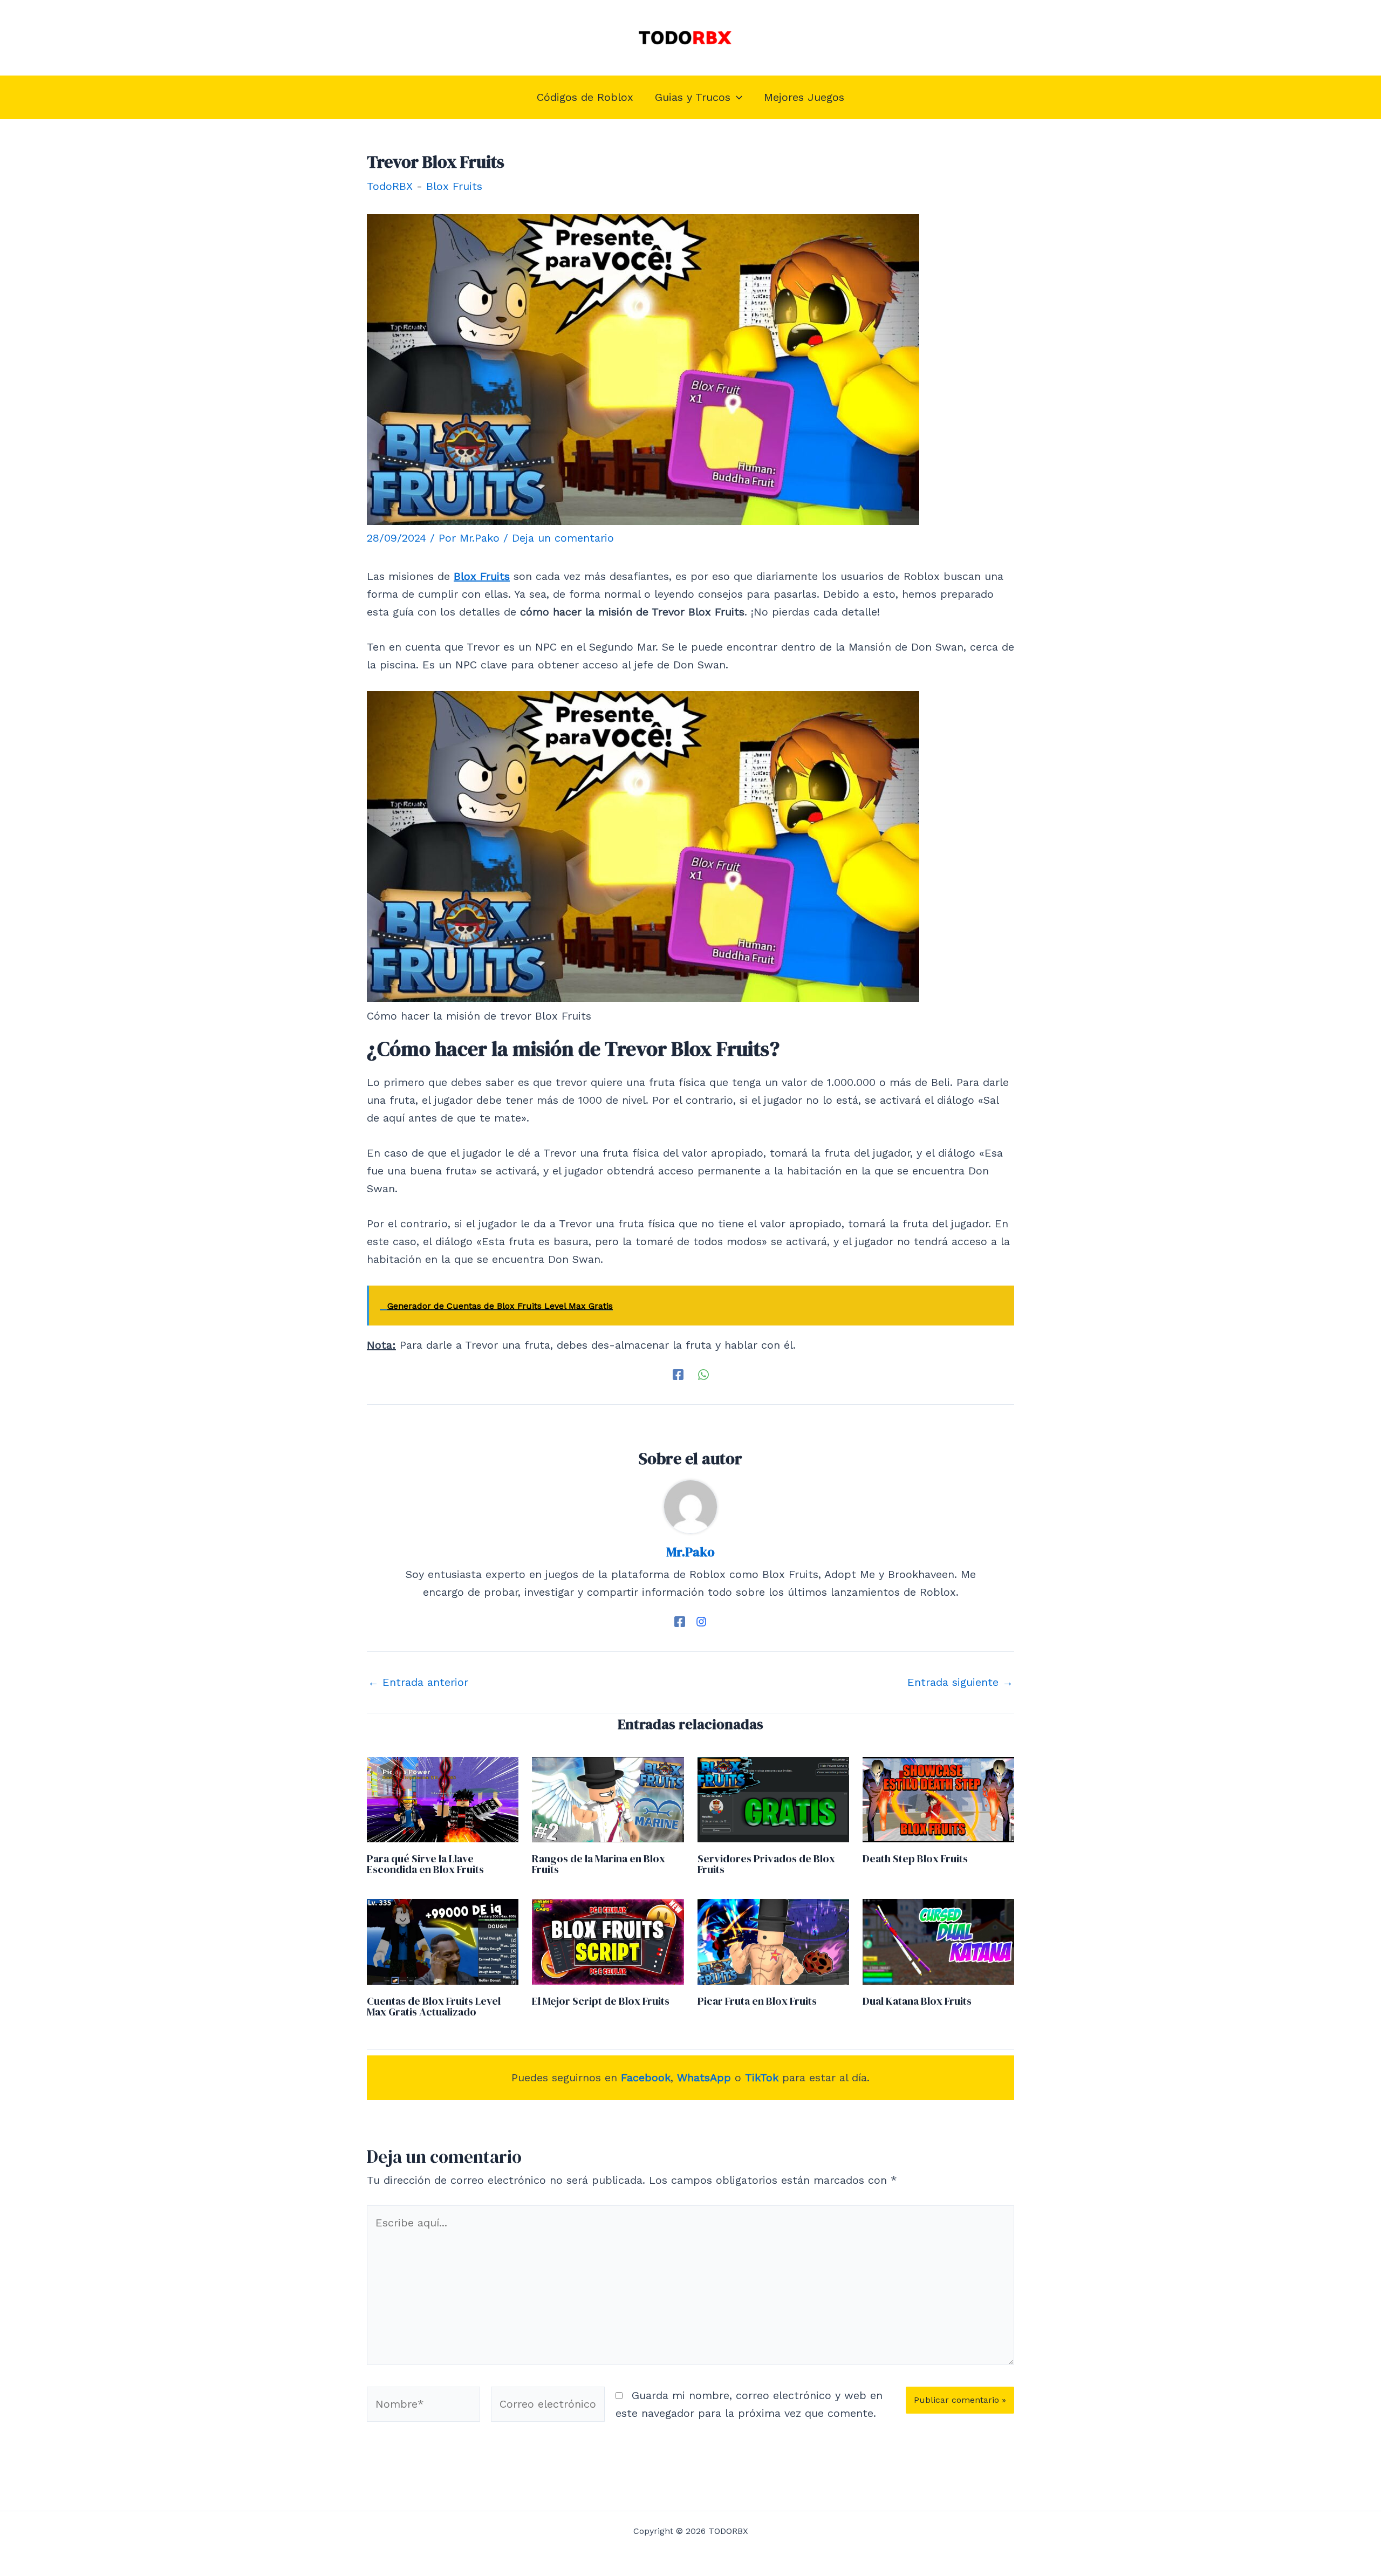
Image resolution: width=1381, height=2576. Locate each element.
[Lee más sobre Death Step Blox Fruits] (938, 1799)
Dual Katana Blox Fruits (917, 2001)
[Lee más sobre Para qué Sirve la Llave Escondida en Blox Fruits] (443, 1799)
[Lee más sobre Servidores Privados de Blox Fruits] (773, 1799)
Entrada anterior (418, 1682)
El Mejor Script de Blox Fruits (601, 2001)
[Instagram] (701, 1621)
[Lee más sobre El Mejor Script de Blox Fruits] (608, 1941)
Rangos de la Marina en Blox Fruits (599, 1864)
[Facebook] (678, 1374)
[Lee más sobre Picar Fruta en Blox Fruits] (773, 1941)
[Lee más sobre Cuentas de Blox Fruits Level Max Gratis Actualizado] (443, 1941)
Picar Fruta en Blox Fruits (757, 2001)
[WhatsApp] (703, 1374)
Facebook (646, 2078)
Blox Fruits (454, 186)
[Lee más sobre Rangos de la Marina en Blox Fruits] (608, 1799)
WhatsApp (704, 2078)
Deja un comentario (563, 538)
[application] (736, 97)
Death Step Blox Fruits (915, 1858)
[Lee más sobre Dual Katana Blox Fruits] (938, 1941)
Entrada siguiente (960, 1682)
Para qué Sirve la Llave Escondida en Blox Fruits (425, 1864)
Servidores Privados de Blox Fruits (766, 1864)
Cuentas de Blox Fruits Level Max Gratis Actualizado (434, 2006)
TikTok (762, 2078)
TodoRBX (390, 186)
